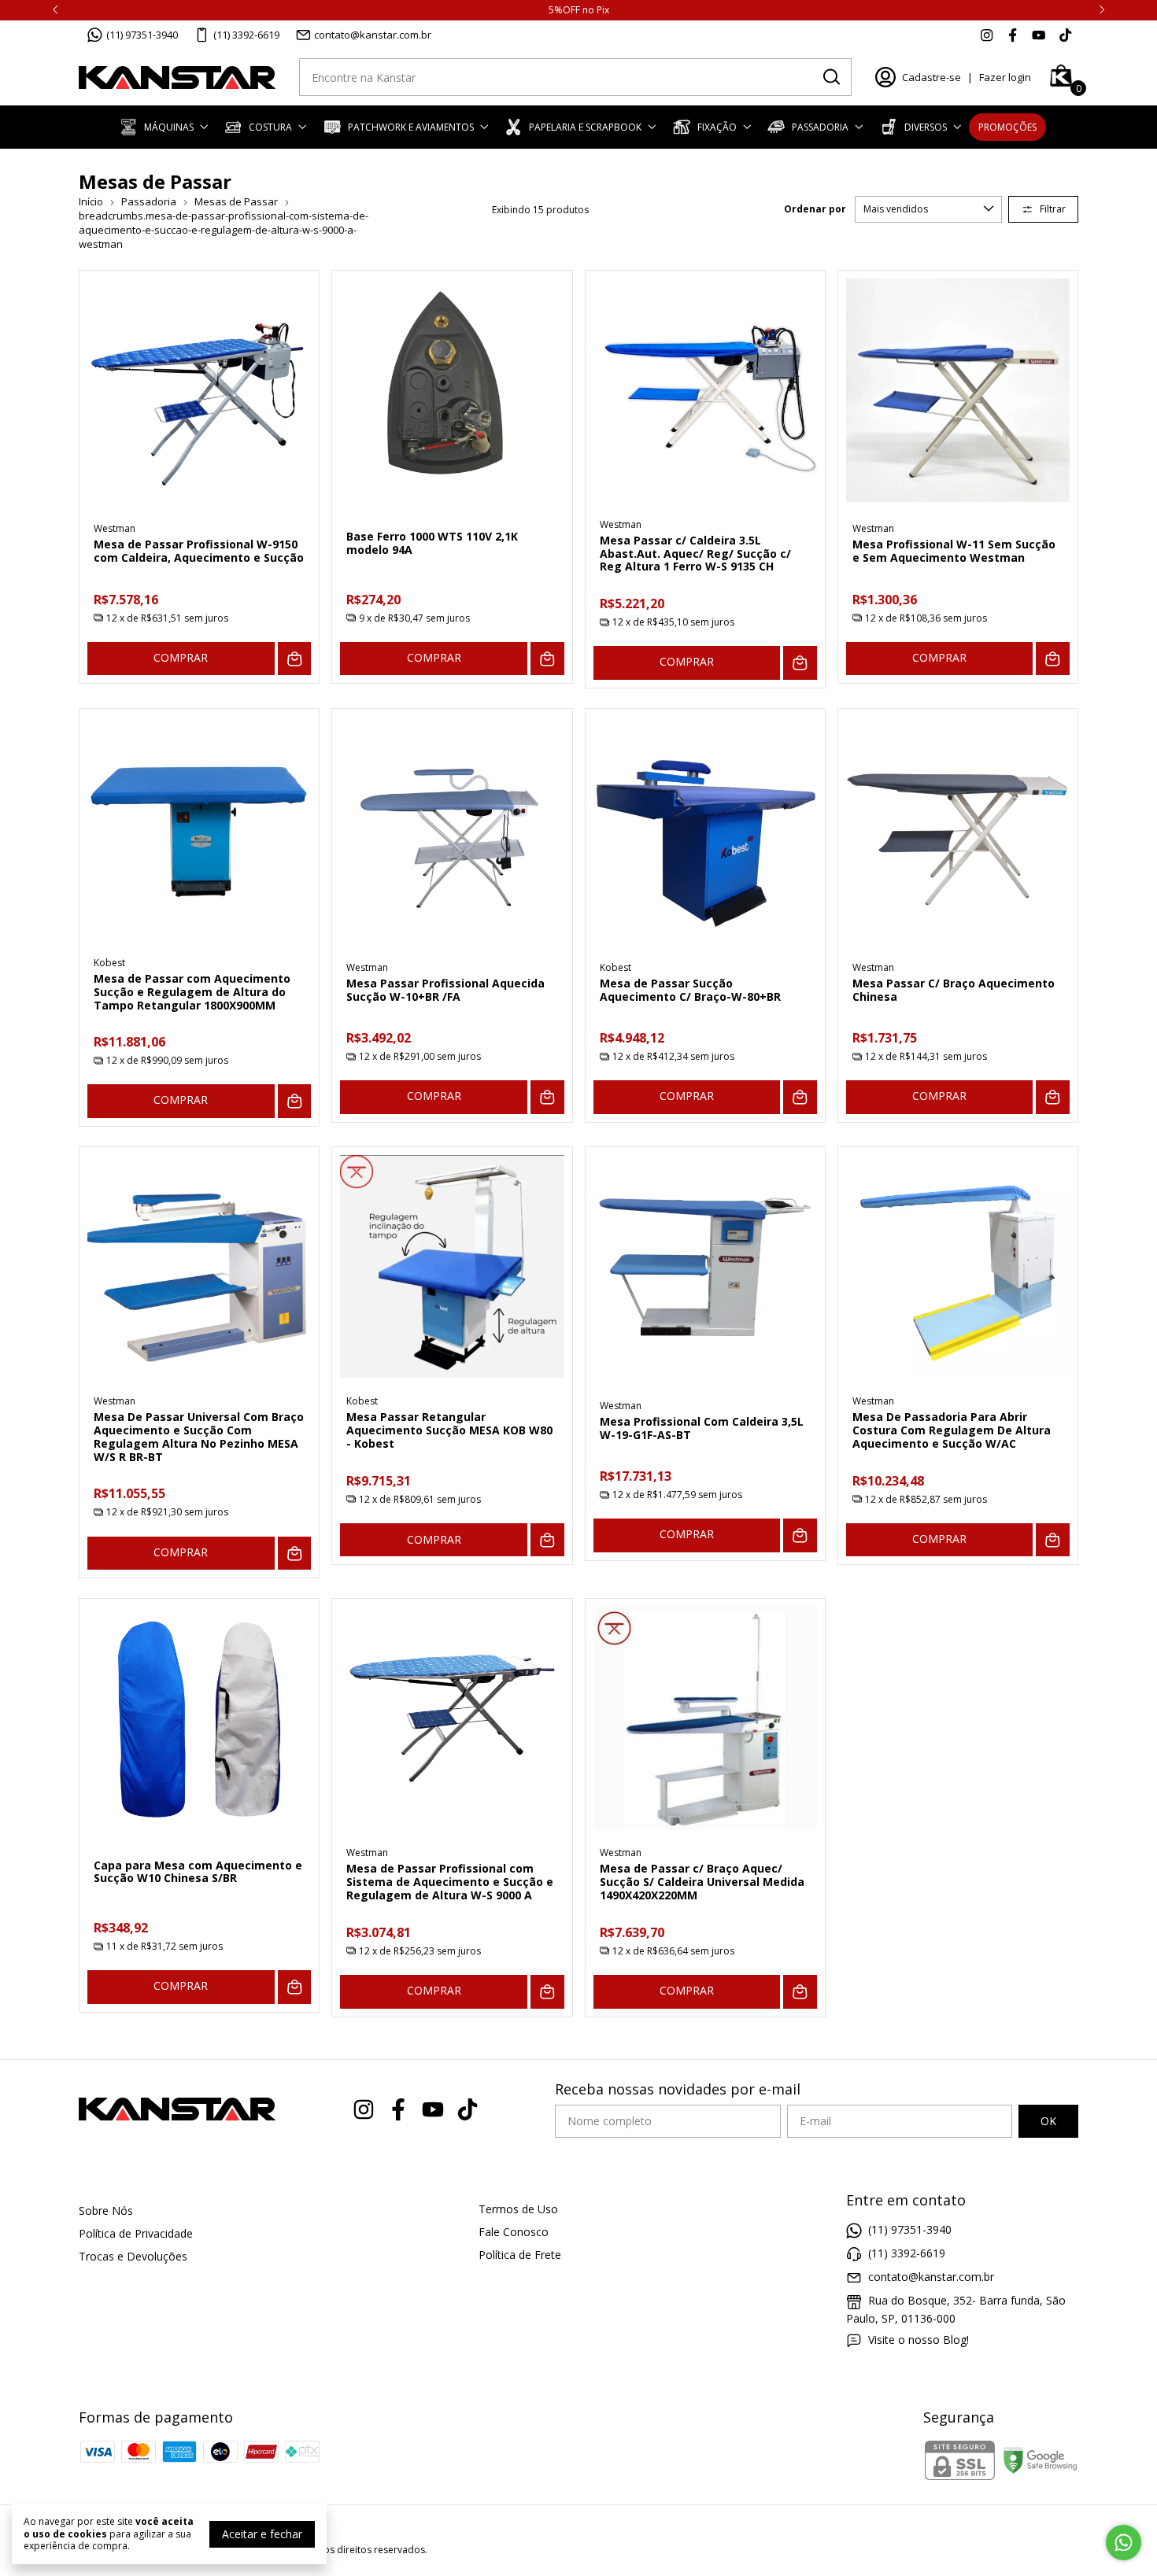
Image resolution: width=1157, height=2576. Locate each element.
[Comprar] (295, 659)
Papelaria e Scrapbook (585, 127)
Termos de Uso (518, 2209)
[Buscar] (830, 76)
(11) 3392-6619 (246, 35)
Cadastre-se (932, 77)
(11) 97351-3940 (142, 35)
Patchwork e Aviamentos (411, 127)
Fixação (717, 127)
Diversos (926, 127)
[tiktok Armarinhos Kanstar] (1065, 35)
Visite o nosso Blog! (919, 2340)
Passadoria (820, 127)
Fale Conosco (514, 2232)
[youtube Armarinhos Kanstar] (1039, 35)
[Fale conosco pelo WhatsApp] (1124, 2543)
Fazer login (1005, 77)
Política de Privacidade (136, 2233)
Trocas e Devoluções (133, 2256)
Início (91, 201)
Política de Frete (520, 2255)
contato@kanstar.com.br (373, 35)
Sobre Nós (106, 2211)
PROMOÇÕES (1007, 127)
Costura (270, 127)
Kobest (109, 963)
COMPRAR (181, 657)
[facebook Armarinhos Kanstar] (1013, 35)
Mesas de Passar (236, 201)
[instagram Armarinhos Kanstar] (987, 35)
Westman (115, 528)
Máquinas (169, 127)
